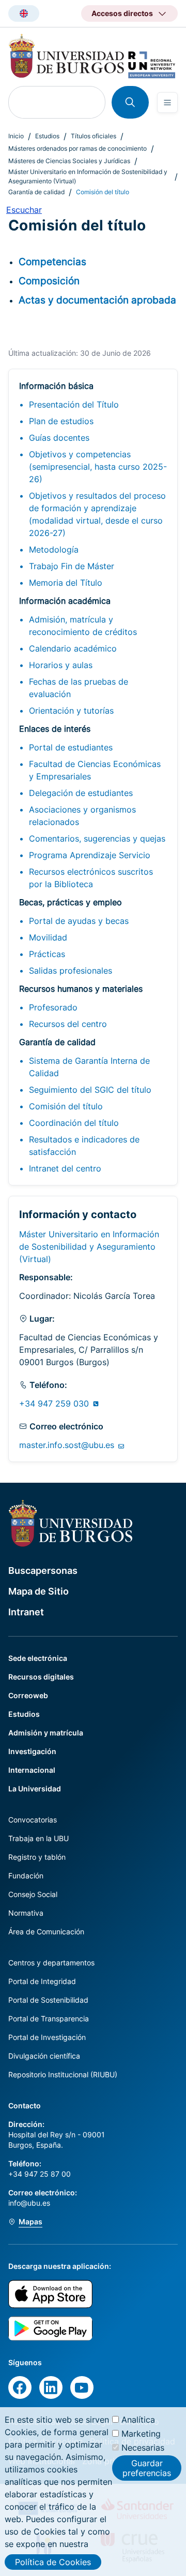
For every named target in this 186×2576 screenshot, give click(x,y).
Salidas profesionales (71, 971)
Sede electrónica (38, 1658)
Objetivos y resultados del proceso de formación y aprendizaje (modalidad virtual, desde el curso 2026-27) (97, 514)
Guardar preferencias (147, 2468)
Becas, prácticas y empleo (71, 902)
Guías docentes (59, 438)
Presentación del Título (74, 404)
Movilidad (48, 937)
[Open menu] (167, 103)
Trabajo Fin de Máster (72, 566)
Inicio (16, 136)
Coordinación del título (74, 1123)
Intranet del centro (65, 1168)
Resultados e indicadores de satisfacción (84, 1146)
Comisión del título (66, 1106)
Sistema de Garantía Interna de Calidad (89, 1067)
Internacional (32, 1770)
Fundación (26, 1876)
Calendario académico (73, 648)
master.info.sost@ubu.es (68, 1445)
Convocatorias (33, 1820)
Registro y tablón (37, 1857)
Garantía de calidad (36, 192)
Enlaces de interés (55, 729)
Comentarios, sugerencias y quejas (97, 838)
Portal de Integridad (42, 1981)
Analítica (138, 2420)
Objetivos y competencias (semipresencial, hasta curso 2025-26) (98, 467)
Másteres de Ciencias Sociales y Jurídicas (69, 161)
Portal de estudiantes (71, 747)
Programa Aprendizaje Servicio (90, 855)
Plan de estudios (61, 421)
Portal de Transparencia (49, 2018)
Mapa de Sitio (38, 1591)
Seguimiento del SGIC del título (90, 1090)
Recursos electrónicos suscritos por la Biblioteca (91, 878)
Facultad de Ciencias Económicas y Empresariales (95, 770)
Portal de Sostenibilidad (48, 2000)
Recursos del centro (68, 1024)
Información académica (65, 601)
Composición (49, 281)
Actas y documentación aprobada (97, 300)
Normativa (26, 1913)
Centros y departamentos (51, 1963)
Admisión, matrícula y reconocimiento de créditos (83, 626)
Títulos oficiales (94, 136)
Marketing (141, 2434)
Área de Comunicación (46, 1931)
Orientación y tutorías (71, 711)
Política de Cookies (53, 2562)
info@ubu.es (29, 2203)
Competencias (52, 262)
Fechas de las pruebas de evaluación (79, 688)
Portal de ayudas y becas (79, 921)
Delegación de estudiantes (81, 793)
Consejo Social (33, 1894)
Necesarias (143, 2448)
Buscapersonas (43, 1571)
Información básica (56, 386)
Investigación (32, 1751)
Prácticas (47, 954)
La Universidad (35, 1789)
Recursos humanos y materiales (81, 989)
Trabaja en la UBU (38, 1838)
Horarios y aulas (61, 665)
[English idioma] (24, 13)
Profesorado (53, 1007)
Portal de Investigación (47, 2037)
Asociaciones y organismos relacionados (82, 816)
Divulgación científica (44, 2056)
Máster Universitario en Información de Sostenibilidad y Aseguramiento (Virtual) (88, 176)
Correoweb (28, 1695)
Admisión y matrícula (46, 1733)
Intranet (26, 1612)
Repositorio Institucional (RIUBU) (63, 2074)
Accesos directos (122, 13)
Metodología (54, 549)
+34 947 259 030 (55, 1403)
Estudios (47, 136)
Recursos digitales (41, 1677)
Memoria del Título (66, 583)
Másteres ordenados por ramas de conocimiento (78, 148)
